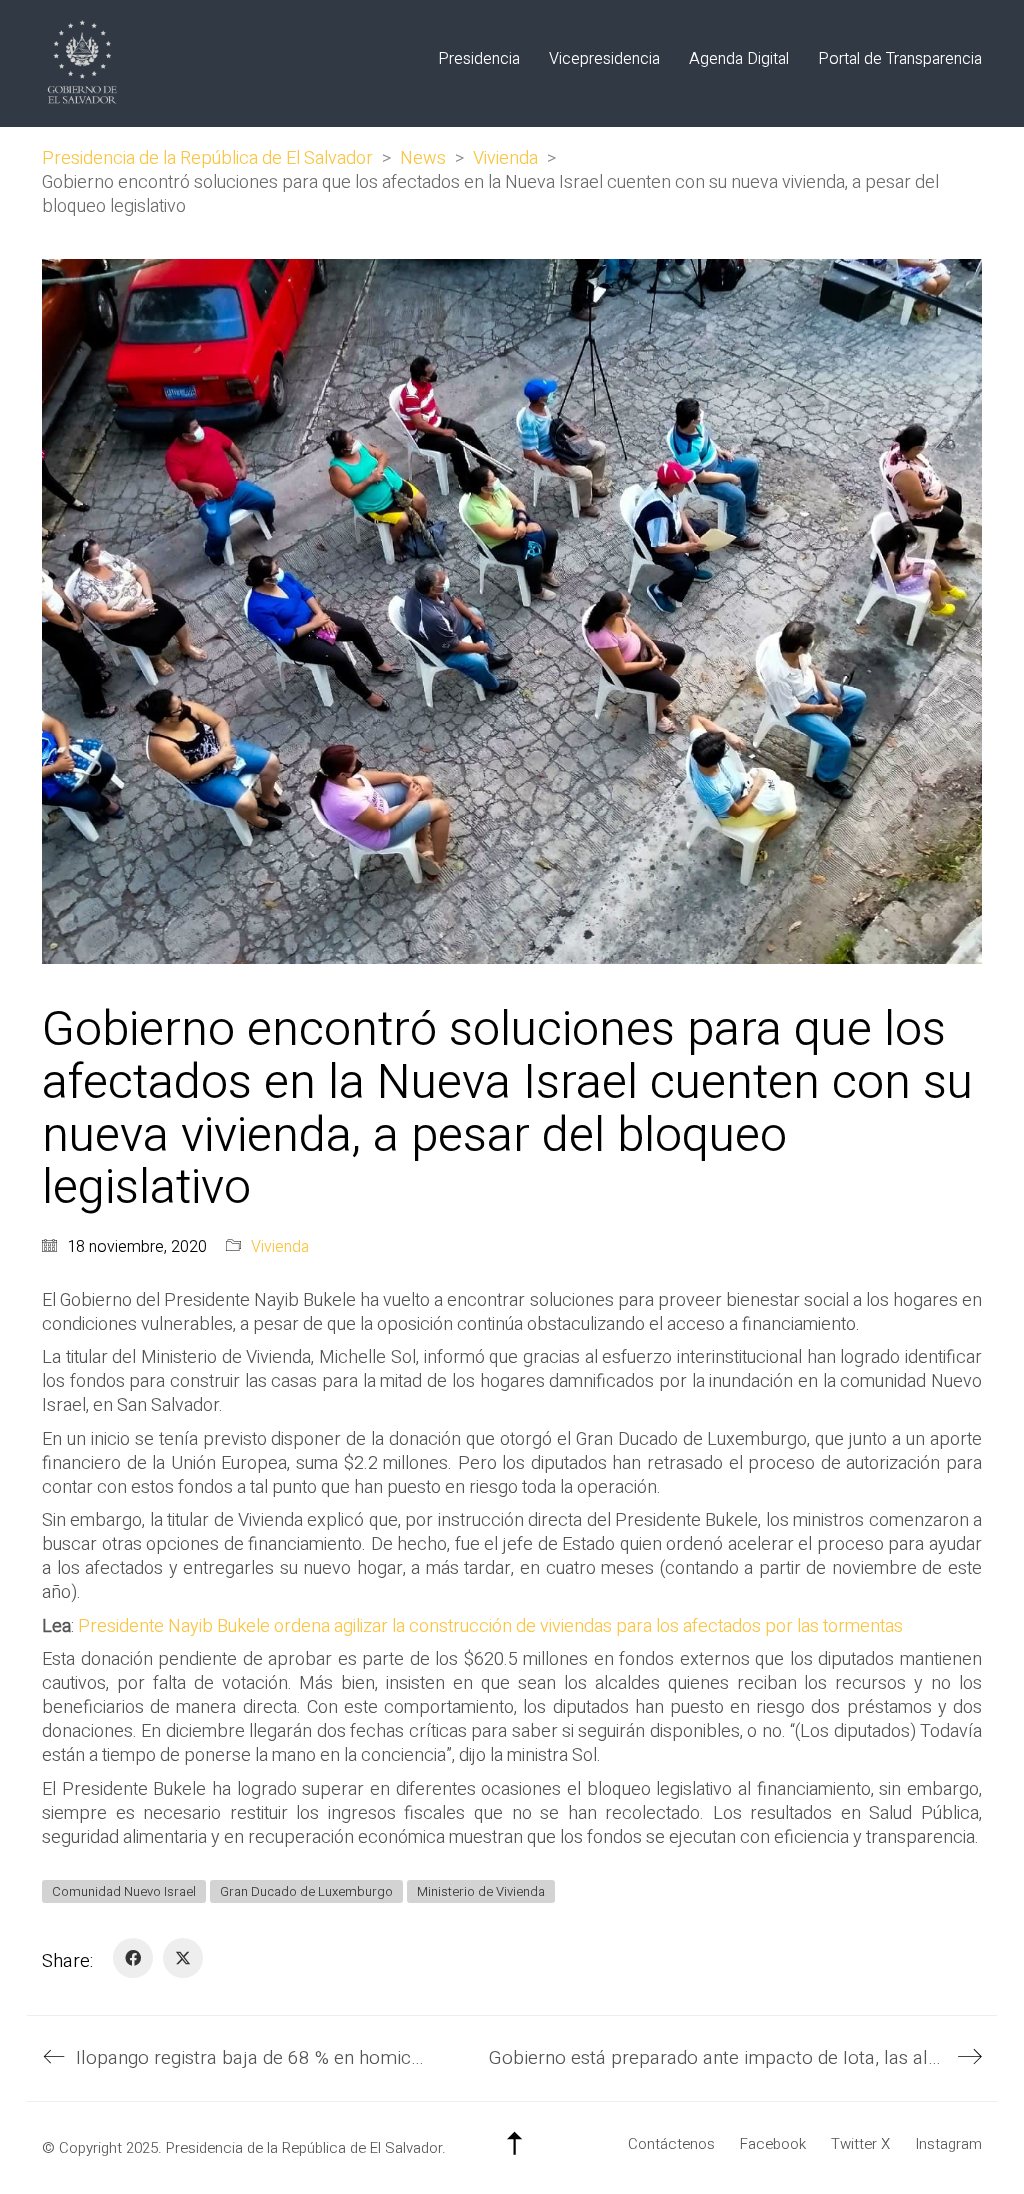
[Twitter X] (183, 1958)
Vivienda (280, 1247)
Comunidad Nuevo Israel (124, 1891)
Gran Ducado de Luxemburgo (306, 1891)
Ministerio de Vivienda (481, 1891)
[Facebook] (133, 1958)
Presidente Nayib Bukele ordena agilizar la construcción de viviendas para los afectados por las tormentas (490, 1626)
